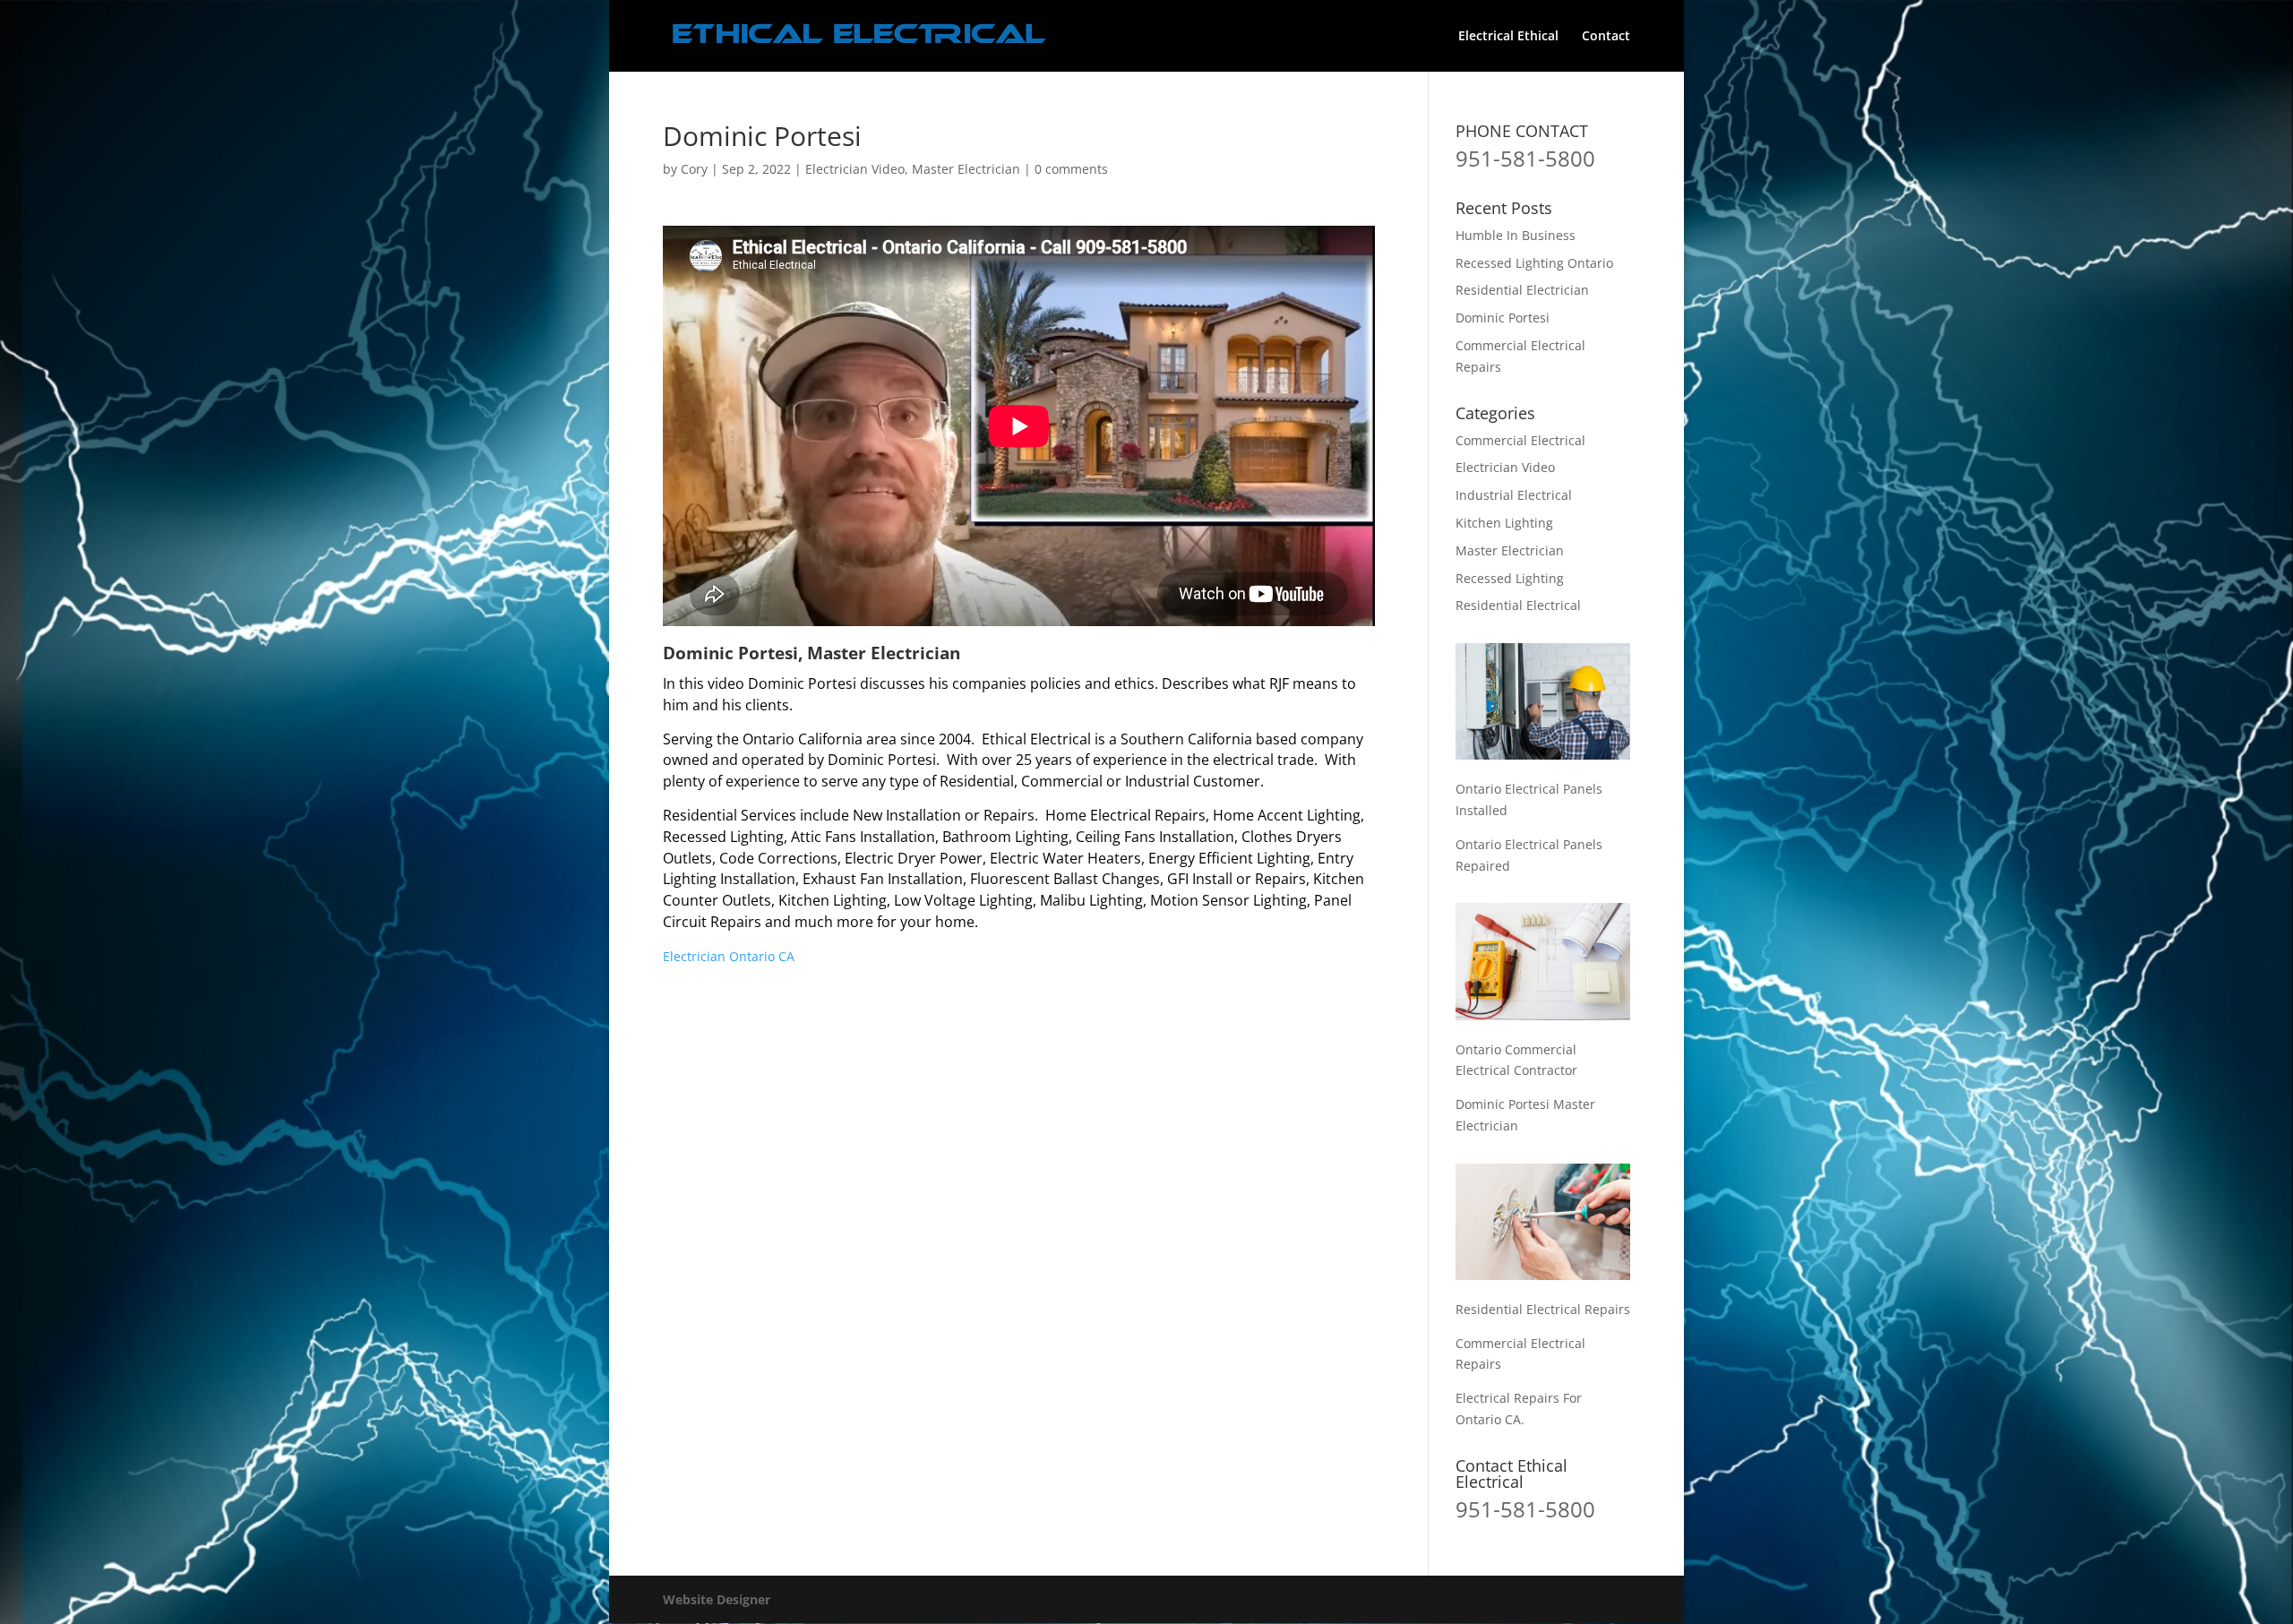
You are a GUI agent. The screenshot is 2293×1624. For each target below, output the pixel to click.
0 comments (1071, 169)
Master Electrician (966, 169)
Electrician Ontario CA (729, 956)
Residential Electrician (1522, 290)
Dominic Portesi (1503, 318)
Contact (1606, 37)
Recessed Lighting (1510, 578)
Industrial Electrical (1514, 495)
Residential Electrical (1518, 605)
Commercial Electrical (1520, 440)
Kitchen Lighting (1504, 523)
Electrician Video (855, 169)
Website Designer (717, 1599)
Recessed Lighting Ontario (1534, 263)
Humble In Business (1516, 235)
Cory (694, 169)
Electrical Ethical (1508, 37)
